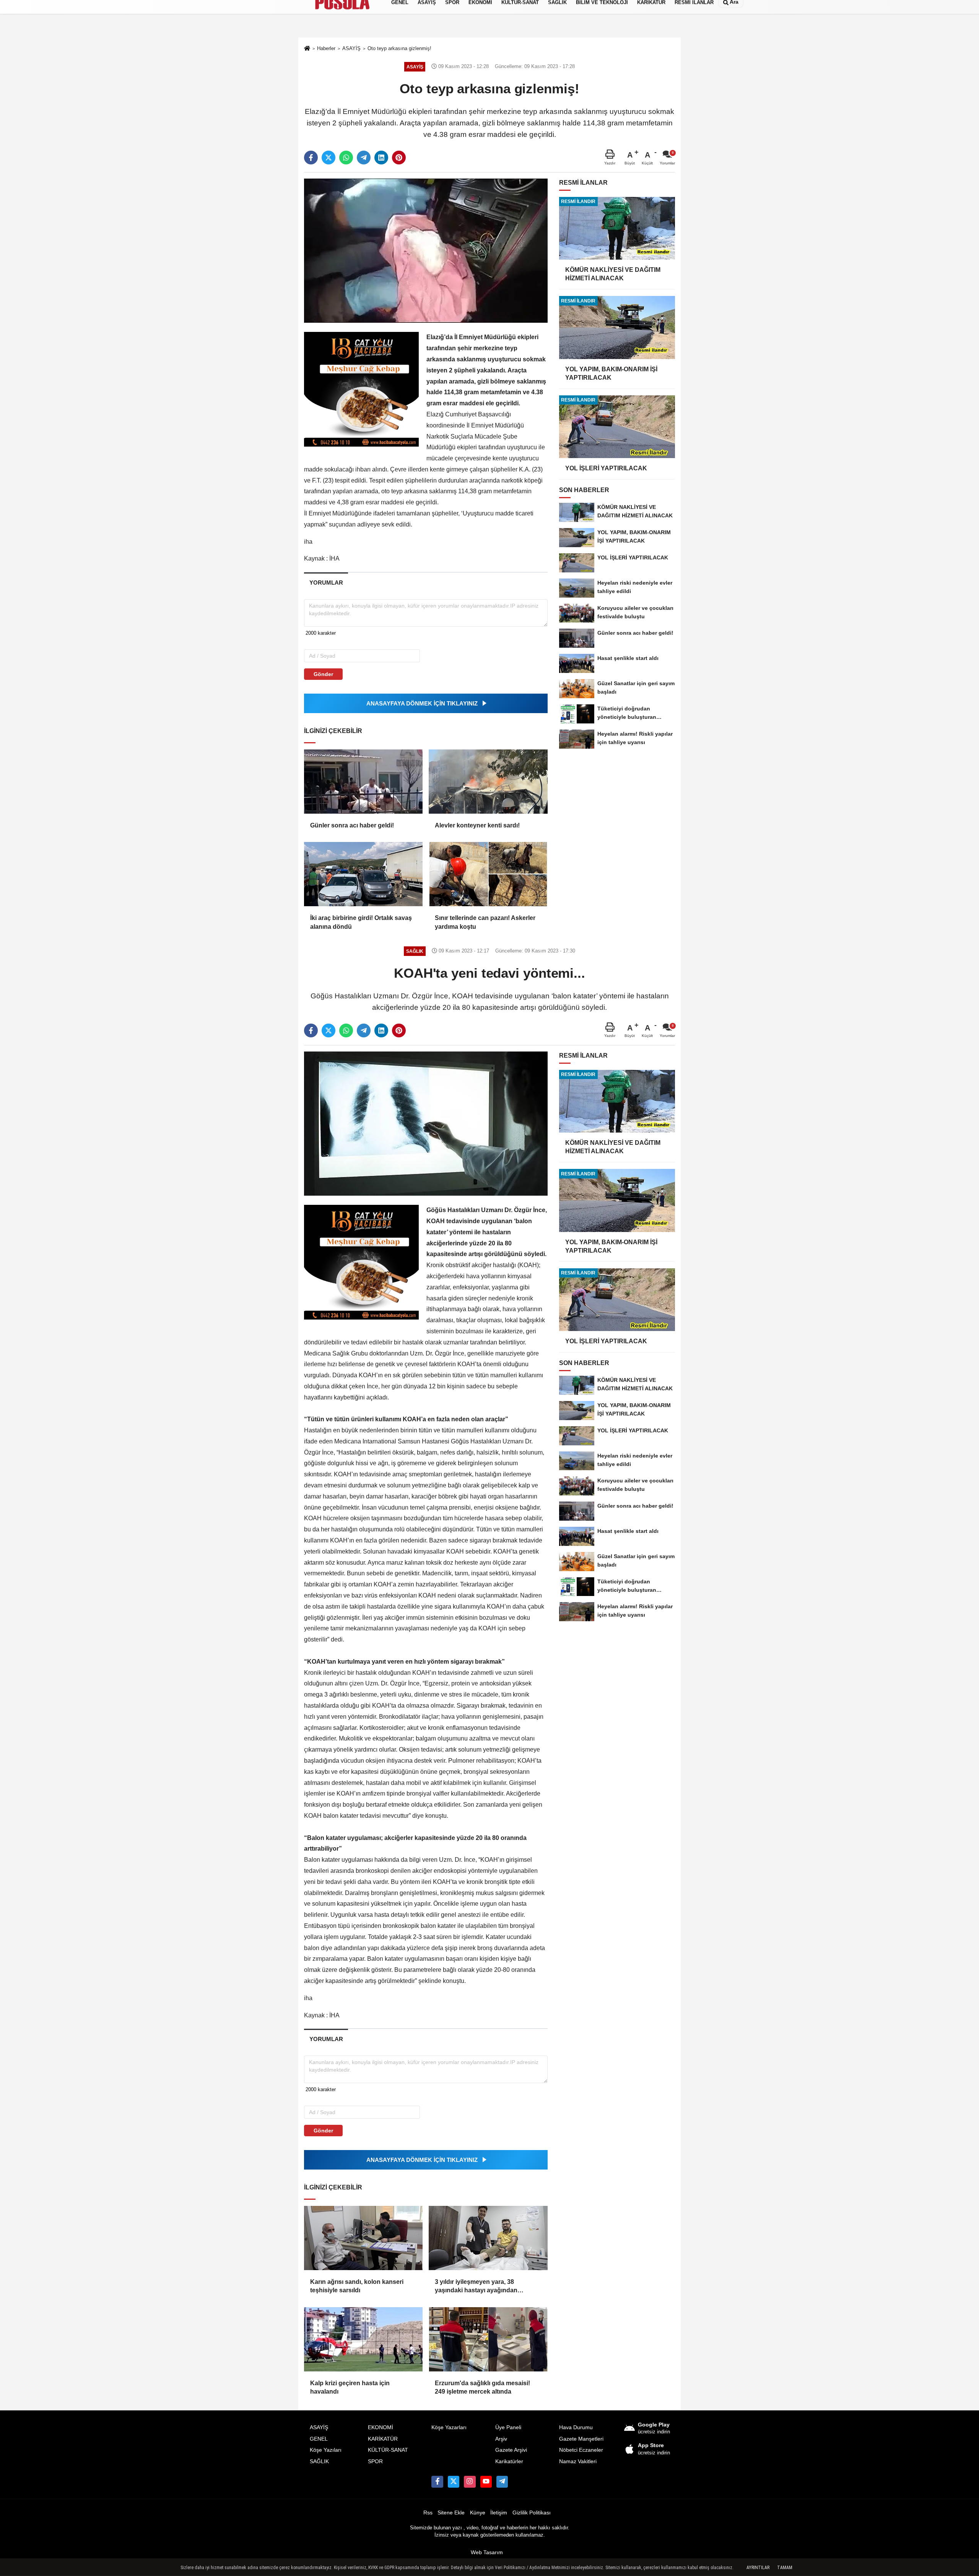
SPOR (375, 2461)
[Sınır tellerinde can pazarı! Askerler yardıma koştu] (488, 874)
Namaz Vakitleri (578, 2461)
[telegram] (364, 158)
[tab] (326, 583)
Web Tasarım (487, 2552)
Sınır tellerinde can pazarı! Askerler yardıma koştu (485, 922)
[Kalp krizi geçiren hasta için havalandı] (363, 2339)
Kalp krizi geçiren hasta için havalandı (350, 2387)
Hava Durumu (576, 2427)
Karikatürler (509, 2461)
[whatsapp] (346, 158)
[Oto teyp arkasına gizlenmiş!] (426, 250)
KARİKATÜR (383, 2439)
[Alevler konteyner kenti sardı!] (488, 782)
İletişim (499, 2513)
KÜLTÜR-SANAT (388, 2450)
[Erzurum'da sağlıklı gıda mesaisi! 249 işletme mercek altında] (488, 2339)
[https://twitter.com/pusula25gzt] (454, 2482)
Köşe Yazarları (449, 2427)
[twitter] (329, 158)
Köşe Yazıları (326, 2450)
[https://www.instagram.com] (470, 2482)
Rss (428, 2513)
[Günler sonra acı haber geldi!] (363, 782)
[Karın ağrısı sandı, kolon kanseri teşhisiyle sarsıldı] (363, 2238)
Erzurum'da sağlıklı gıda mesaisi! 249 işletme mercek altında (482, 2387)
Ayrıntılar (758, 2568)
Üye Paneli (508, 2427)
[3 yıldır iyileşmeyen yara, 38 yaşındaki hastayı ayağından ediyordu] (488, 2238)
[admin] (502, 2482)
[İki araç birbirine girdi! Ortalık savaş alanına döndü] (363, 874)
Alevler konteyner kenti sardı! (478, 825)
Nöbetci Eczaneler (581, 2450)
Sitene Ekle (451, 2513)
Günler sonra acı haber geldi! (352, 825)
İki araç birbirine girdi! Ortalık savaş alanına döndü (361, 922)
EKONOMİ (381, 2427)
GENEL (319, 2439)
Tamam (785, 2568)
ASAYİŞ (319, 2427)
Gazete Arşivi (511, 2450)
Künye (478, 2513)
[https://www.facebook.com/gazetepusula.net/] (437, 2482)
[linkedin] (381, 158)
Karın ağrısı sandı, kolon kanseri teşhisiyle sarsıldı (357, 2286)
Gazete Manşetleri (581, 2439)
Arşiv (501, 2439)
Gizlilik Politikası (532, 2513)
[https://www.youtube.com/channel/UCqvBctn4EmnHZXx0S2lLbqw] (486, 2482)
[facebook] (311, 158)
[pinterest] (399, 158)
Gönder (323, 674)
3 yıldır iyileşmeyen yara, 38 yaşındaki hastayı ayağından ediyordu (476, 2287)
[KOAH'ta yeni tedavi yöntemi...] (426, 1123)
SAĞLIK (319, 2461)
